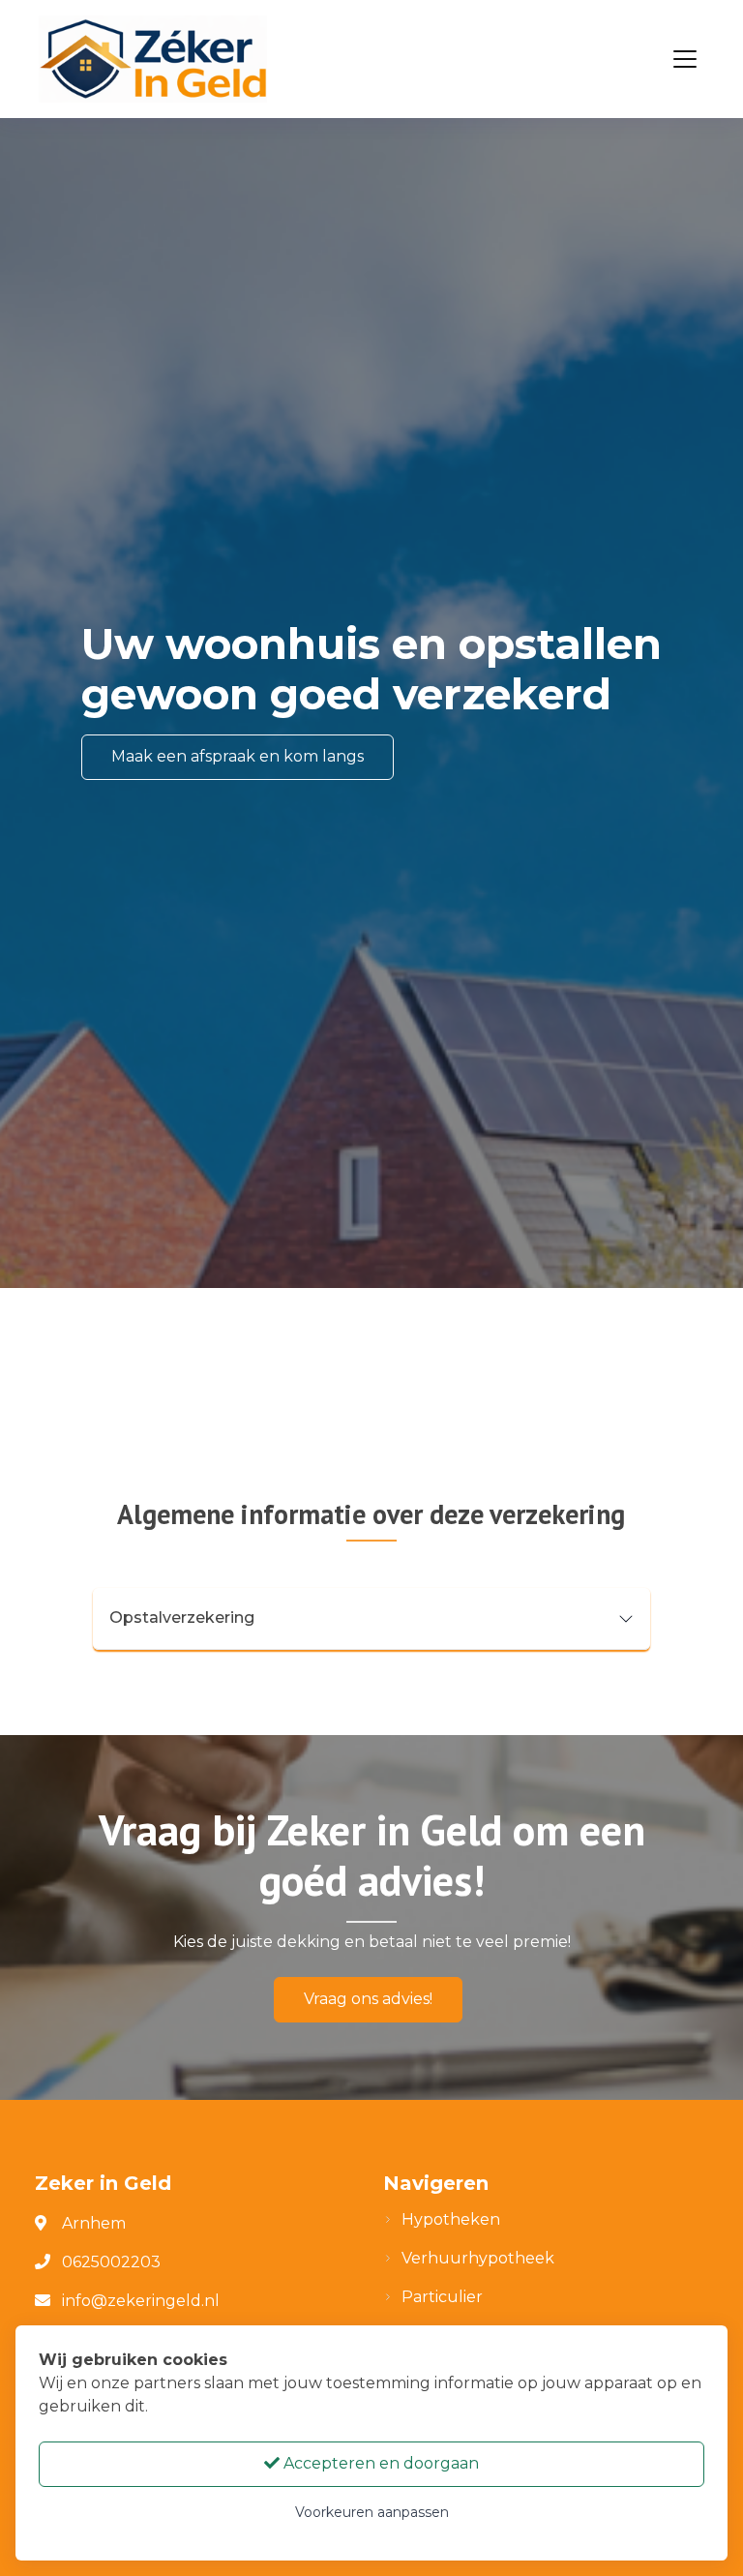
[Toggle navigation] (685, 59)
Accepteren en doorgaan (379, 2463)
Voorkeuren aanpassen (372, 2512)
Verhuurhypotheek (478, 2258)
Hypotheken (451, 2219)
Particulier (442, 2297)
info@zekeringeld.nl (141, 2301)
